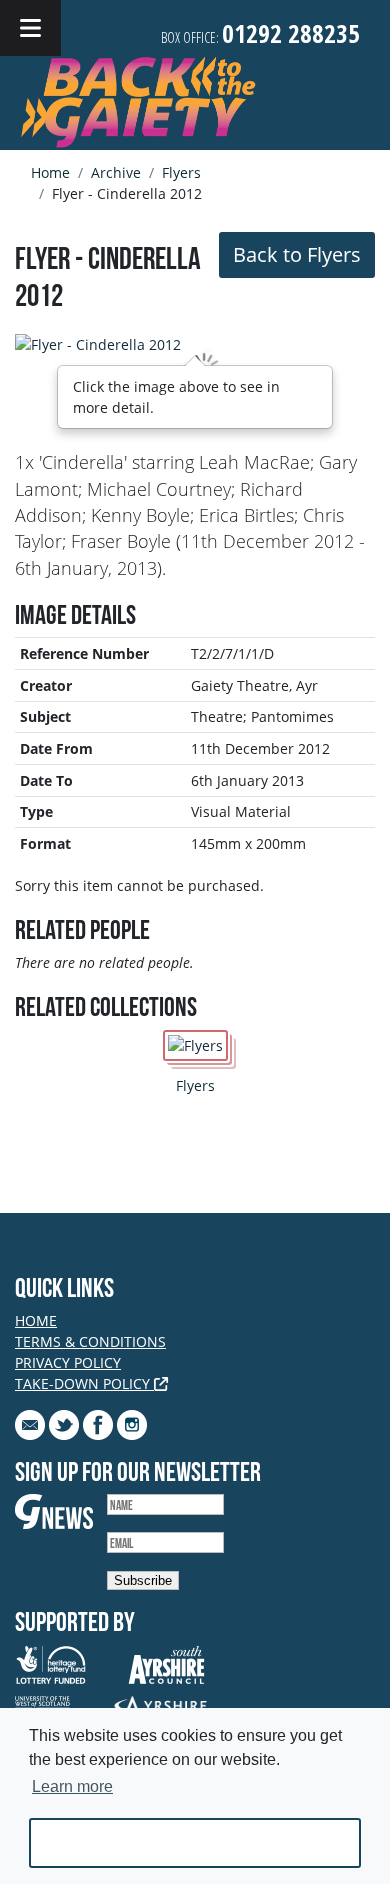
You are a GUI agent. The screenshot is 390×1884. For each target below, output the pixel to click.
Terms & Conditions (90, 1341)
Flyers (181, 172)
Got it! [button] (195, 1843)
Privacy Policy (68, 1362)
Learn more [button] (72, 1786)
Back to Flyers (297, 254)
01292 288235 (291, 33)
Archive (116, 172)
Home (50, 172)
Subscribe (143, 1580)
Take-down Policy (84, 1383)
